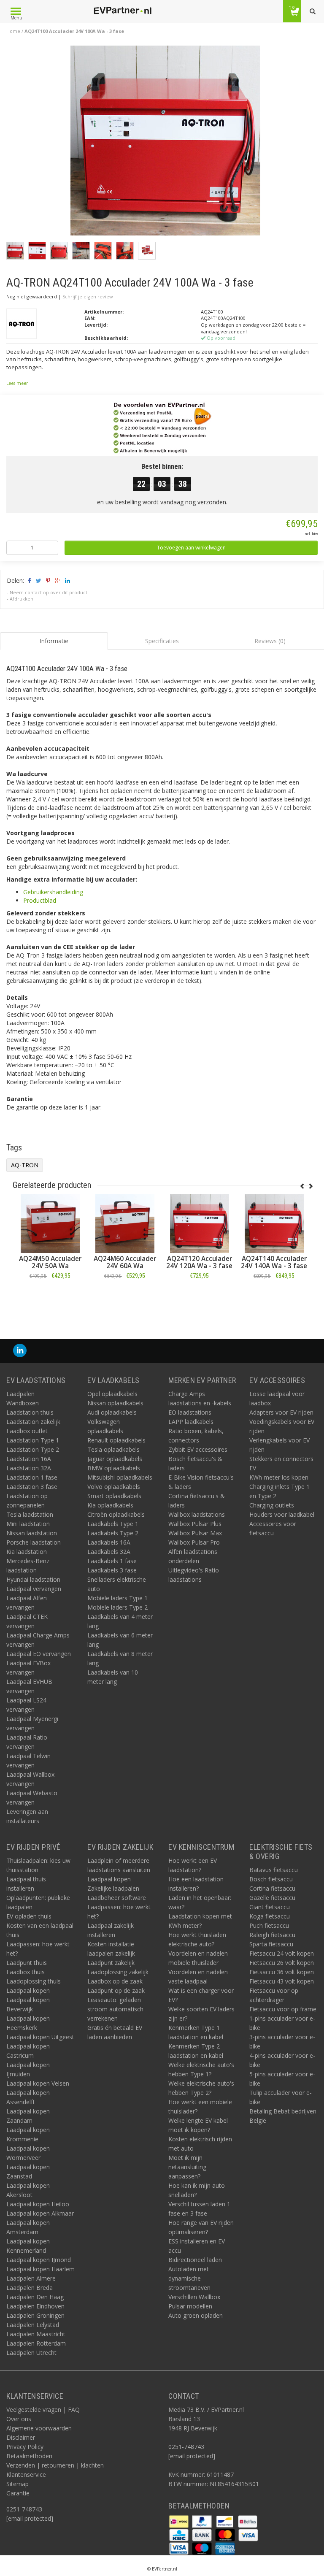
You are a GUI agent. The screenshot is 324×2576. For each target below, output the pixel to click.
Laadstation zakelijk (33, 1422)
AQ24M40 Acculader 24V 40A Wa (50, 1262)
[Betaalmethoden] (180, 2521)
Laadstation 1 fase (32, 1477)
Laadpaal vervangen (34, 1589)
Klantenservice (26, 2475)
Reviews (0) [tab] (270, 641)
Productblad (40, 900)
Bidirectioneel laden (195, 2260)
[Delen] (29, 580)
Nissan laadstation (32, 1533)
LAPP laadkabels (191, 1422)
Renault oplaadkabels (116, 1440)
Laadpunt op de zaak (116, 1990)
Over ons (19, 2419)
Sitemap (18, 2484)
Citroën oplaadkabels (116, 1514)
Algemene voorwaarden (39, 2428)
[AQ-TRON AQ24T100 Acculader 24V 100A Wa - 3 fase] (165, 143)
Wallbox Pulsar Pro (194, 1542)
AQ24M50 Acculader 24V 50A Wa (200, 1262)
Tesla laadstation (30, 1514)
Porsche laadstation (34, 1542)
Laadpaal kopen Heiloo (38, 2204)
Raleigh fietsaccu (272, 1935)
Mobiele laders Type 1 (117, 1598)
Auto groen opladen (196, 2315)
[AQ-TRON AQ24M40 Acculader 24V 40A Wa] (50, 1223)
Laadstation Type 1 (33, 1440)
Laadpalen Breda (30, 2288)
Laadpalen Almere (31, 2278)
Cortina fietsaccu (272, 1888)
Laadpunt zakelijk (111, 1963)
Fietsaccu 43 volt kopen (282, 1981)
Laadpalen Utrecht (31, 2353)
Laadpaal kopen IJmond (39, 2260)
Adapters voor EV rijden (281, 1412)
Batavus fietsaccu (274, 1870)
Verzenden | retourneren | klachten (55, 2465)
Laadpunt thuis (27, 1963)
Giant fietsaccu (270, 1907)
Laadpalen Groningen (35, 2315)
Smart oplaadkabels (114, 1496)
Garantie (18, 2493)
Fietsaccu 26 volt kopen (282, 1963)
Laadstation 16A (29, 1459)
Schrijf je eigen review (88, 296)
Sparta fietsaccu (271, 1944)
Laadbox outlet (27, 1431)
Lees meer (17, 383)
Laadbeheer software (117, 1898)
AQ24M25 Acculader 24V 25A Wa (125, 1262)
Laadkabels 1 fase (112, 1561)
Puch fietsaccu (269, 1925)
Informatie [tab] (54, 641)
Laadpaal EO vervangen (39, 1654)
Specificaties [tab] (162, 641)
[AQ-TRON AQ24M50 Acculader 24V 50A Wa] (199, 1223)
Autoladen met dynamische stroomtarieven (189, 2278)
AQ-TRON (25, 1165)
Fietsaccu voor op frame (283, 2009)
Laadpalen (20, 1394)
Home (13, 31)
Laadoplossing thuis (34, 1981)
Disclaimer (21, 2437)
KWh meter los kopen (279, 1477)
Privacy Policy (25, 2447)
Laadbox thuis (26, 1972)
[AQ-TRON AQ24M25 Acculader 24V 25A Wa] (125, 1223)
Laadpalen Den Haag (35, 2297)
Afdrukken (22, 599)
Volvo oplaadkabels (114, 1487)
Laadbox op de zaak (115, 1981)
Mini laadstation (28, 1524)
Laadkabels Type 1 (113, 1524)
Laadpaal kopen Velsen (38, 2083)
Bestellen (50, 1295)
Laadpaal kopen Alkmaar (40, 2213)
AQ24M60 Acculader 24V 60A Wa (274, 1262)
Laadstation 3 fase (32, 1487)
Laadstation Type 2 (33, 1449)
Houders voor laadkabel (282, 1514)
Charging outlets (272, 1505)
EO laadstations (190, 1412)
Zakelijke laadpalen (113, 1888)
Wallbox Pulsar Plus (195, 1524)
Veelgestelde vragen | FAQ (43, 2410)
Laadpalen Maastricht (36, 2334)
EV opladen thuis (29, 1916)
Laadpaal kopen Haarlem (40, 2269)
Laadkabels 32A (109, 1552)
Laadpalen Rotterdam (36, 2343)
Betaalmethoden (29, 2456)
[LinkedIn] (20, 1351)
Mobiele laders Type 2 (117, 1607)
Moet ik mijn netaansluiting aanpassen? (187, 2167)
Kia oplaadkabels (110, 1505)
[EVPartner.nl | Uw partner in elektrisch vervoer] (122, 11)
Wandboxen (23, 1403)
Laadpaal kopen (28, 1990)
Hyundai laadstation (33, 1579)
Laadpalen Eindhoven (35, 2306)
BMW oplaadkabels (114, 1468)
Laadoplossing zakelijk (118, 1972)
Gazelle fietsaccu (272, 1898)
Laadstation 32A (29, 1468)
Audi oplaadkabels (112, 1412)
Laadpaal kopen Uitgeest (40, 2037)
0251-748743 (24, 2509)
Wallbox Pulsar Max (195, 1533)
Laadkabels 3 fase (112, 1570)
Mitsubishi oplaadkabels (120, 1477)
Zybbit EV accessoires (198, 1449)
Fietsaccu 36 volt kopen (282, 1972)
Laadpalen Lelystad (33, 2325)
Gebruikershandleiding (53, 892)
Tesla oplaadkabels (113, 1449)
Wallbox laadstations (197, 1514)
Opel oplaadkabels (112, 1394)
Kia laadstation (27, 1552)
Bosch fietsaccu (271, 1879)
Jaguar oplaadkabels (115, 1459)
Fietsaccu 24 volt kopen (282, 1953)
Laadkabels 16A (109, 1542)
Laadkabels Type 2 (113, 1533)
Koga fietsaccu (270, 1916)
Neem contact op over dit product (49, 592)
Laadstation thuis (30, 1412)
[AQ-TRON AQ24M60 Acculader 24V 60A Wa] (274, 1223)
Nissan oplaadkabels (115, 1403)
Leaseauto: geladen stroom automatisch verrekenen (115, 2009)
